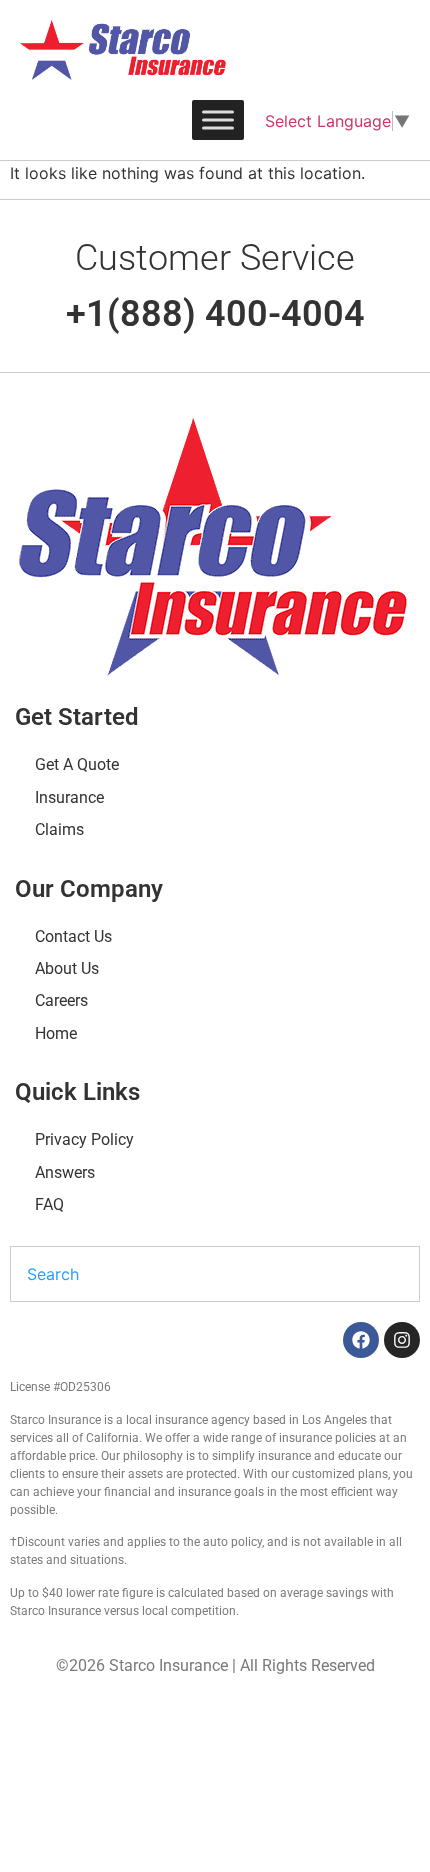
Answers (65, 1172)
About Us (67, 968)
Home (56, 1033)
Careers (61, 1000)
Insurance (69, 797)
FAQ (49, 1204)
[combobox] (215, 1274)
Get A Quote (77, 764)
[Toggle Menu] (218, 119)
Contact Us (73, 936)
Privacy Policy (84, 1139)
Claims (59, 829)
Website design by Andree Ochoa (139, 1724)
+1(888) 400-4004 (215, 314)
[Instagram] (402, 1340)
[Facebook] (361, 1340)
